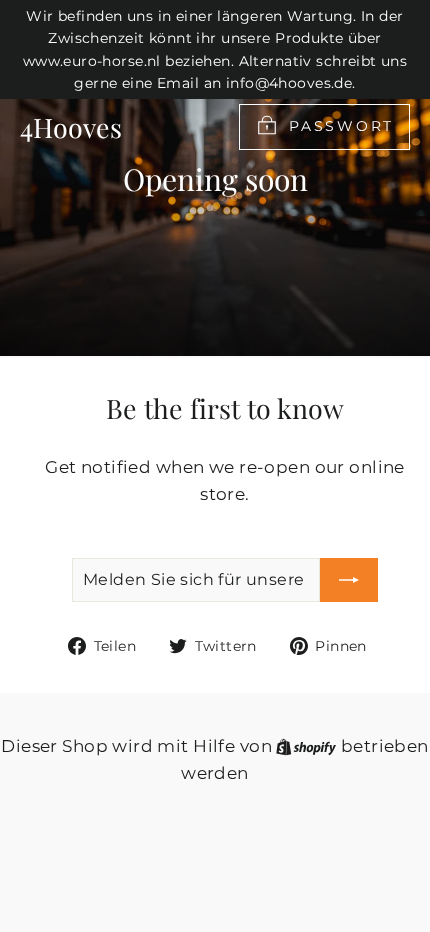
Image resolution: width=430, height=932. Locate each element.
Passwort (341, 125)
